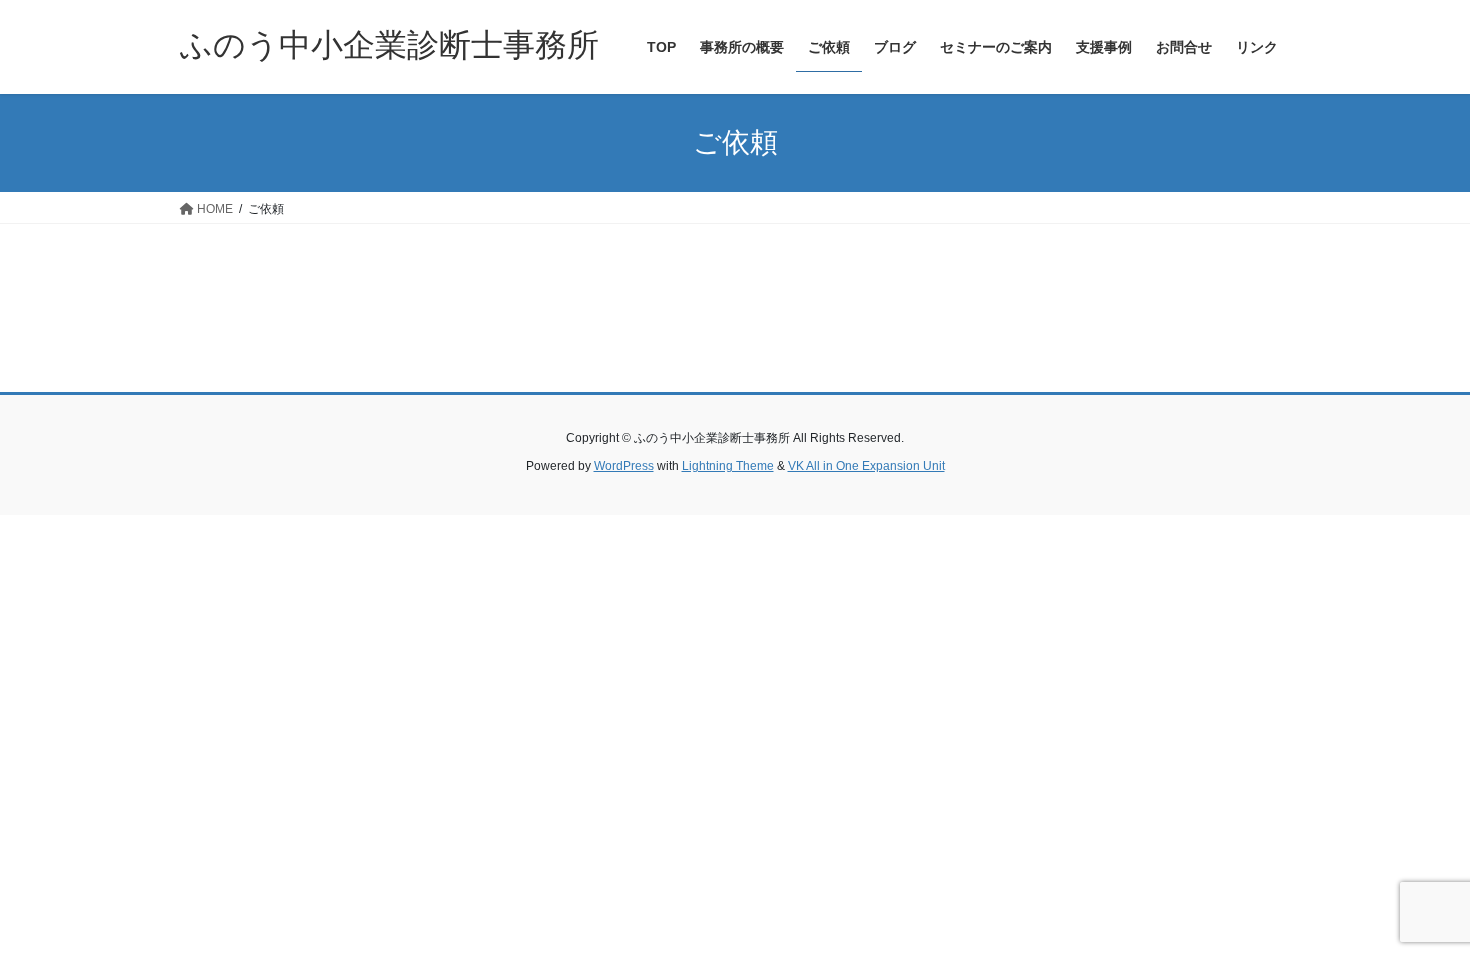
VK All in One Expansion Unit (866, 466)
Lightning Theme (728, 466)
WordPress (624, 466)
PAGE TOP (1417, 909)
